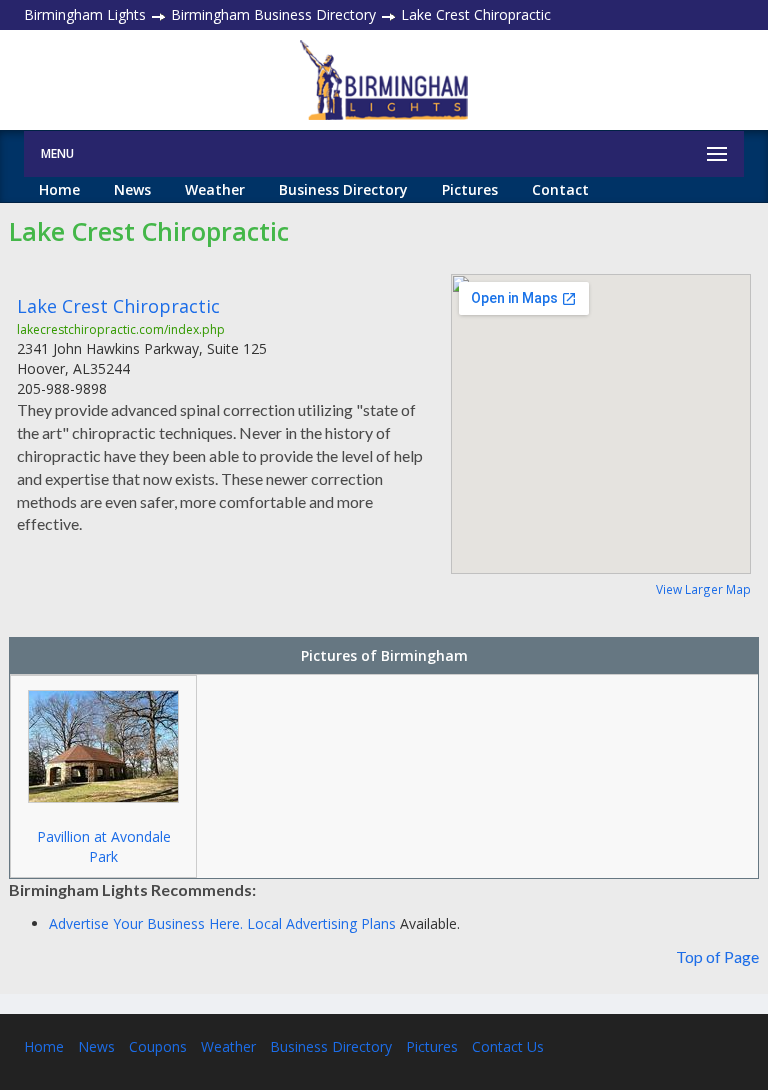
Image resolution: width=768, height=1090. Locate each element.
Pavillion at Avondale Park (104, 846)
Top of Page (717, 956)
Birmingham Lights (85, 14)
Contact (560, 189)
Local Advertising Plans (321, 923)
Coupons (158, 1046)
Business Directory (343, 189)
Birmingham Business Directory (273, 14)
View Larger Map (703, 589)
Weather (215, 189)
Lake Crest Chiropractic (118, 306)
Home (59, 189)
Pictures (470, 189)
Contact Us (508, 1046)
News (132, 189)
